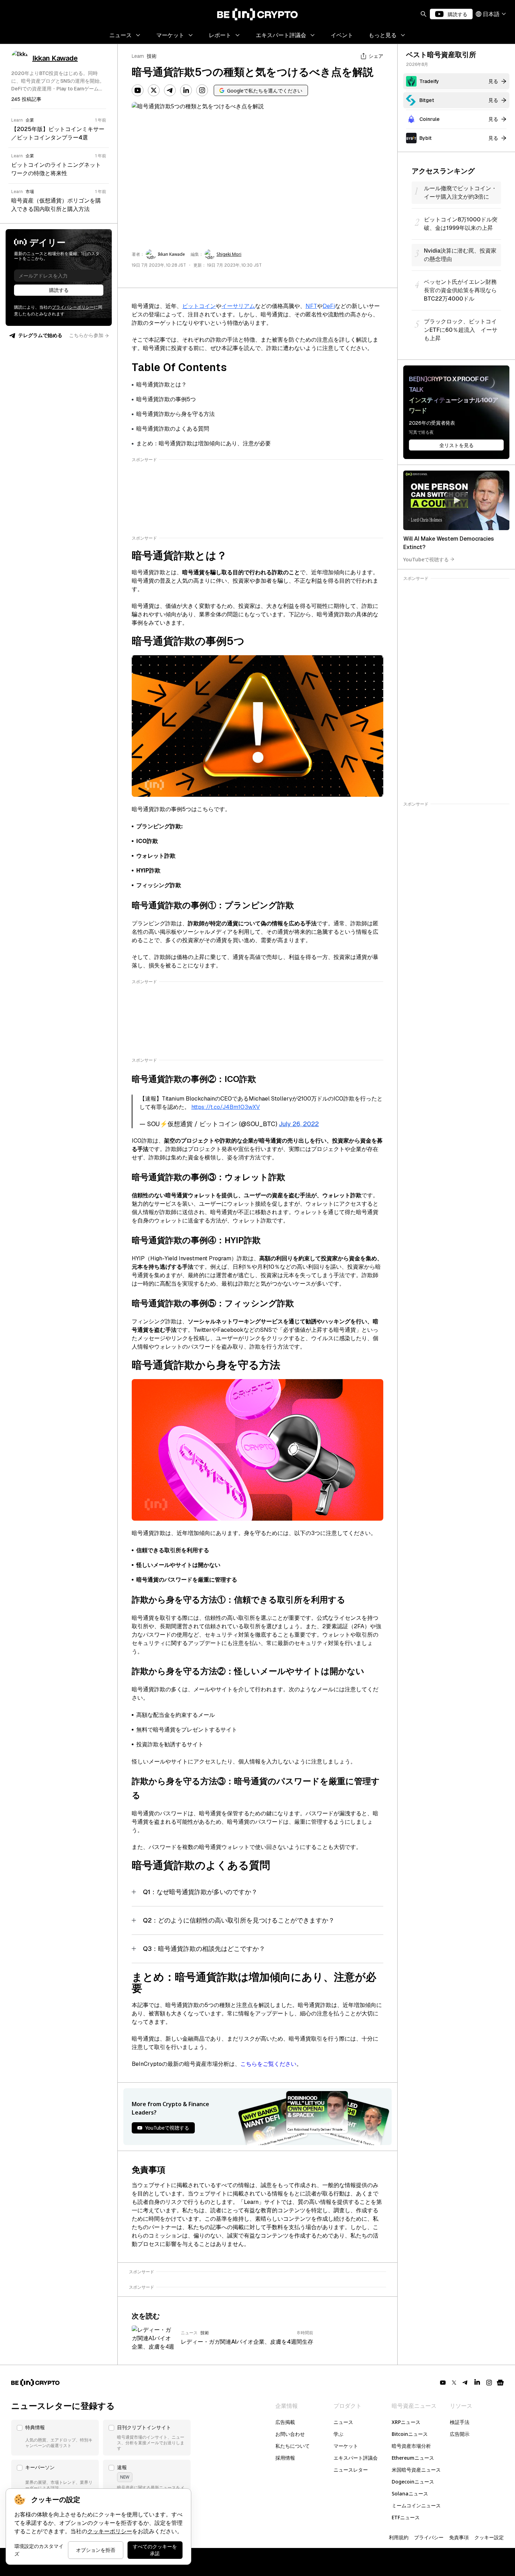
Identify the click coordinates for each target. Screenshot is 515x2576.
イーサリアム (238, 306)
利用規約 (399, 2537)
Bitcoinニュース (410, 2434)
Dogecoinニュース (413, 2482)
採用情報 (285, 2458)
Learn (138, 56)
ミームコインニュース (416, 2505)
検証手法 (460, 2422)
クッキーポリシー (110, 2531)
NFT (311, 306)
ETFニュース (406, 2517)
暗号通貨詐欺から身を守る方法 (176, 414)
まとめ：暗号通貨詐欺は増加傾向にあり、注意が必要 (204, 443)
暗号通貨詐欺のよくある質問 (173, 429)
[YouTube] (138, 90)
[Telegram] (170, 90)
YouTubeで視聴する (426, 559)
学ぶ (338, 2434)
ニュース (343, 2422)
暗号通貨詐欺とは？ (162, 385)
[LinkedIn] (186, 90)
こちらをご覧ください (268, 2064)
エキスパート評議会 (356, 2458)
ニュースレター (351, 2470)
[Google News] (500, 2383)
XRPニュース (406, 2422)
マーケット (346, 2446)
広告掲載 (285, 2422)
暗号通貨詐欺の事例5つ (166, 399)
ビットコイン (199, 306)
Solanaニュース (410, 2493)
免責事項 (459, 2537)
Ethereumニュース (413, 2458)
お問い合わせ (290, 2434)
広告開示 (460, 2434)
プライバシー (429, 2537)
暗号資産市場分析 (411, 2446)
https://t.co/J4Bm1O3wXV (226, 1107)
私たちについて (293, 2446)
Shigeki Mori (229, 254)
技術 (152, 56)
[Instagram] (202, 90)
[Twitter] (154, 90)
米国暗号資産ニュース (416, 2470)
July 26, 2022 (299, 1124)
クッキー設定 (489, 2537)
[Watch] (456, 500)
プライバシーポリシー (73, 307)
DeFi (329, 306)
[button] (55, 2438)
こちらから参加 (86, 335)
